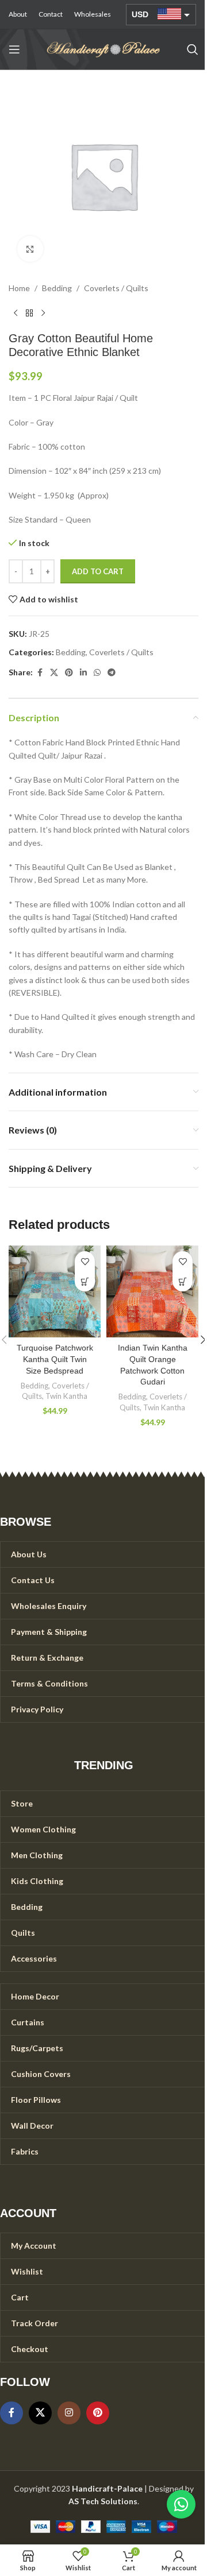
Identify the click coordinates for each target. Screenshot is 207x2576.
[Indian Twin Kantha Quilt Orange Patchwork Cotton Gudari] (152, 1291)
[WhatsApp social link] (97, 673)
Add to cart (98, 571)
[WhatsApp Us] (181, 2504)
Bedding (57, 288)
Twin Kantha (66, 1396)
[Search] (193, 49)
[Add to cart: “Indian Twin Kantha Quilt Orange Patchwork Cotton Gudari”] (183, 1281)
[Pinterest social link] (69, 673)
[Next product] (43, 313)
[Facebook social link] (40, 673)
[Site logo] (103, 49)
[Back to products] (29, 313)
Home (19, 288)
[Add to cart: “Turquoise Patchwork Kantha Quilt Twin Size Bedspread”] (85, 1281)
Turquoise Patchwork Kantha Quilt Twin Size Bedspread (55, 1359)
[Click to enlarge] (30, 249)
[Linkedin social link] (83, 673)
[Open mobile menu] (14, 49)
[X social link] (54, 673)
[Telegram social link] (112, 673)
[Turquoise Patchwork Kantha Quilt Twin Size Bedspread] (55, 1291)
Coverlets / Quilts (116, 288)
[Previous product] (16, 313)
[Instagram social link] (69, 2413)
